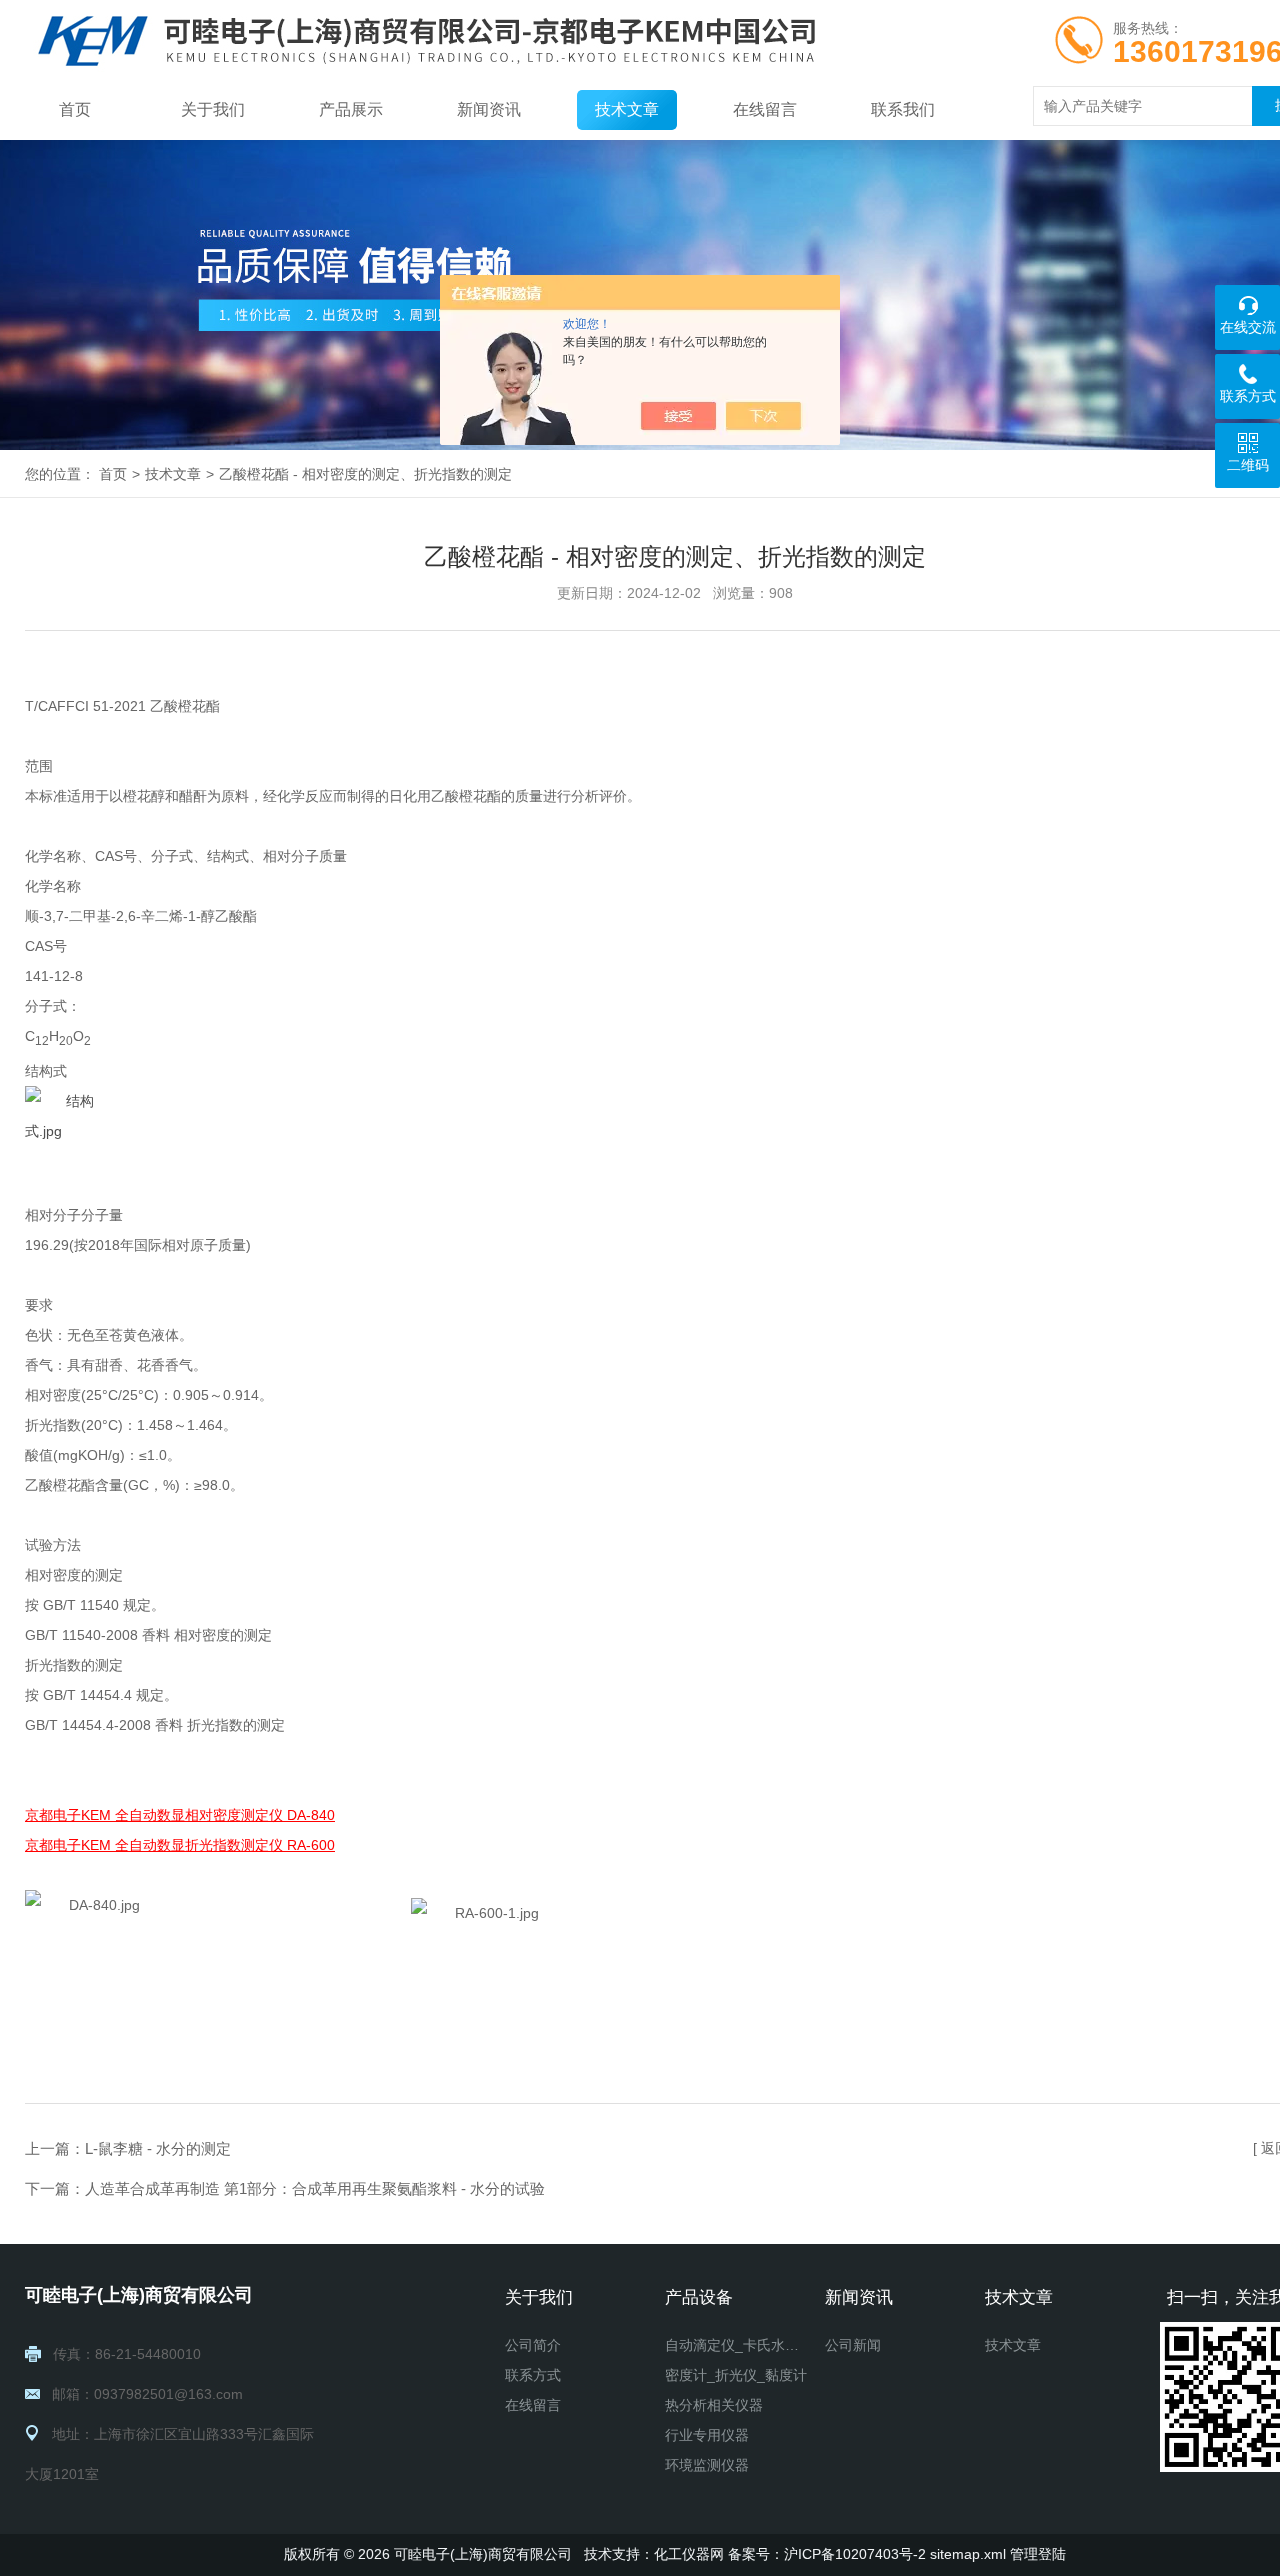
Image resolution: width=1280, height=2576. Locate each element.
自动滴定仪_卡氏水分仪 (737, 2345)
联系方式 (533, 2375)
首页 (75, 109)
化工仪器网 (689, 2554)
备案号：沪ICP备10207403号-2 (827, 2554)
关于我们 (213, 109)
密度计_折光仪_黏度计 (736, 2375)
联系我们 (903, 109)
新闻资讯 (489, 109)
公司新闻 (853, 2345)
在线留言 (765, 109)
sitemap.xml (968, 2554)
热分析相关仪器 (714, 2405)
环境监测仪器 (707, 2465)
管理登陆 (1038, 2554)
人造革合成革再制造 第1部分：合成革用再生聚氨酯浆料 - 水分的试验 (315, 2188)
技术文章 (627, 109)
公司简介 (533, 2345)
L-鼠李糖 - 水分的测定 (158, 2148)
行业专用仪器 (707, 2435)
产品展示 (351, 109)
